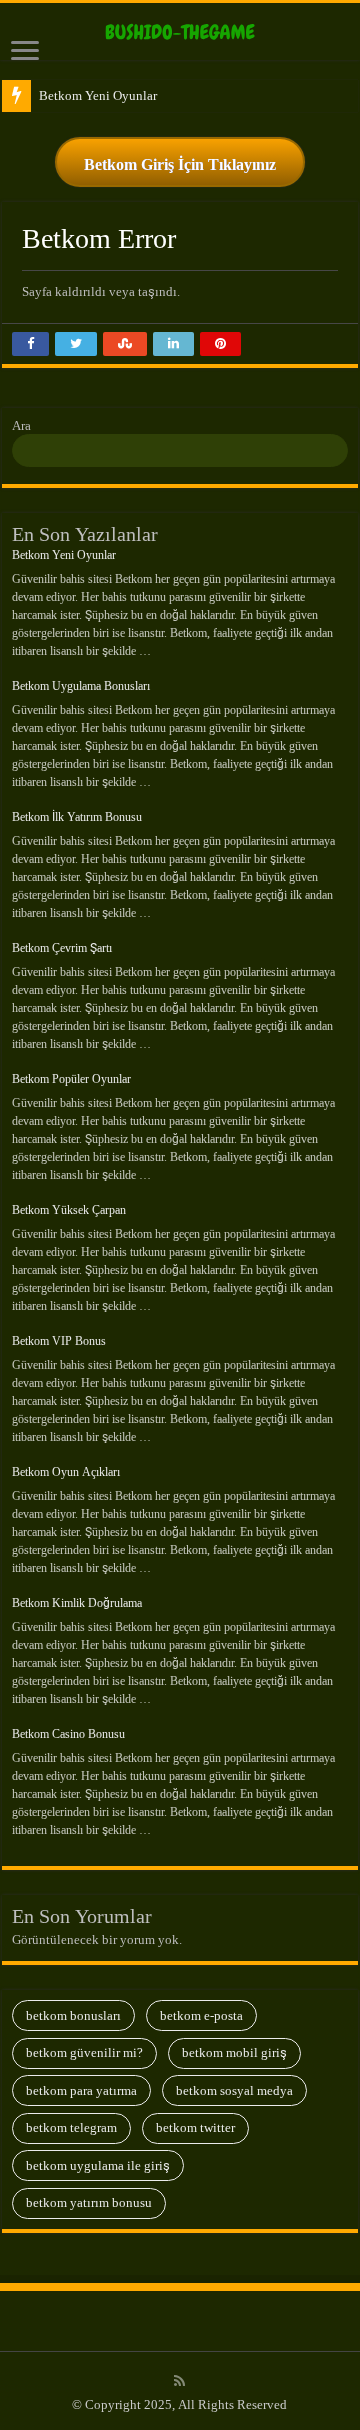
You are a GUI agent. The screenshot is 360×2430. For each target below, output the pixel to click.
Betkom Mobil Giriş (234, 2052)
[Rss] (179, 2381)
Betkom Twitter (195, 2127)
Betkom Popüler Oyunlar (71, 1079)
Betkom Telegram (71, 2127)
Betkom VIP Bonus (59, 1341)
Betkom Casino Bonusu (68, 1734)
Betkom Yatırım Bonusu (89, 2202)
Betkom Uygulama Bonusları (81, 686)
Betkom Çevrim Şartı (62, 948)
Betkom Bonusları (73, 2015)
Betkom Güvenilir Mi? (84, 2052)
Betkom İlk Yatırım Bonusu (77, 817)
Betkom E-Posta (201, 2015)
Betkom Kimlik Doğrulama (77, 1603)
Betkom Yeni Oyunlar (98, 95)
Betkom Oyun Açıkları (66, 1472)
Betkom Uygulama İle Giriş (98, 2165)
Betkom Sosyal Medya (234, 2090)
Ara (21, 425)
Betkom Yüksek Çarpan (69, 1210)
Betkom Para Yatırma (81, 2090)
